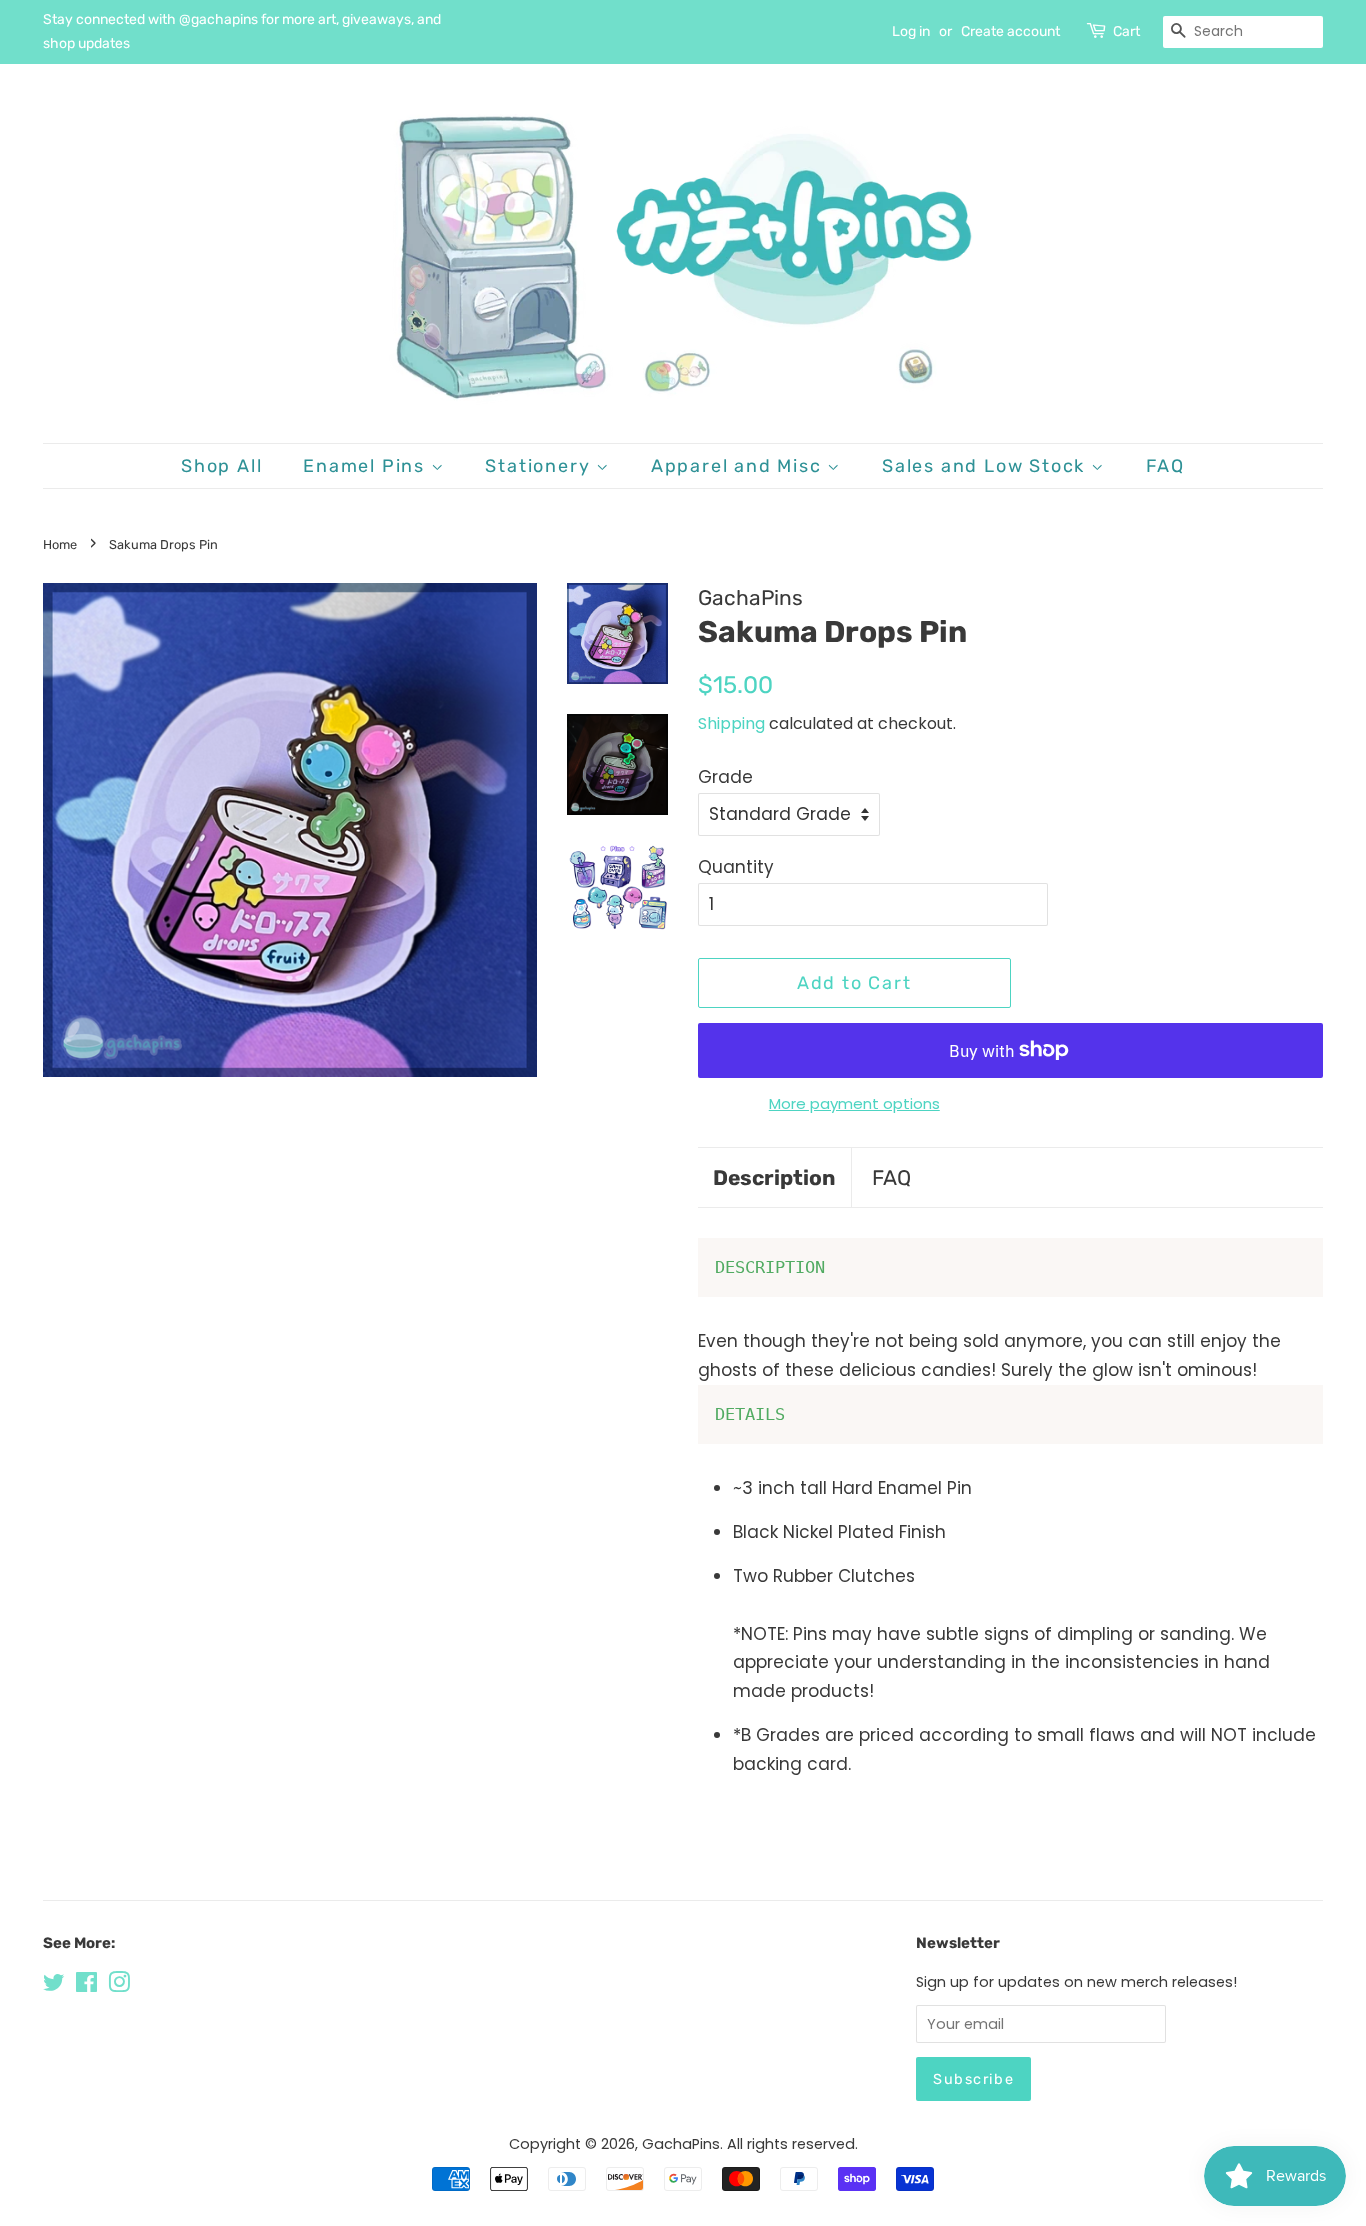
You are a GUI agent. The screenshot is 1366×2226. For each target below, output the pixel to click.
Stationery (540, 465)
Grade (725, 777)
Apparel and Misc (739, 465)
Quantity (736, 867)
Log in (911, 31)
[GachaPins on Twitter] (54, 1986)
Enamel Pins (367, 465)
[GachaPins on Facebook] (86, 1986)
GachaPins (681, 2144)
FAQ (1165, 465)
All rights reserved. (792, 2144)
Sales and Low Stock (986, 465)
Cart (1126, 31)
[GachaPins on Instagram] (119, 1986)
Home (60, 544)
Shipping (731, 723)
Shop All (221, 465)
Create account (1010, 31)
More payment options (854, 1103)
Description (774, 1177)
